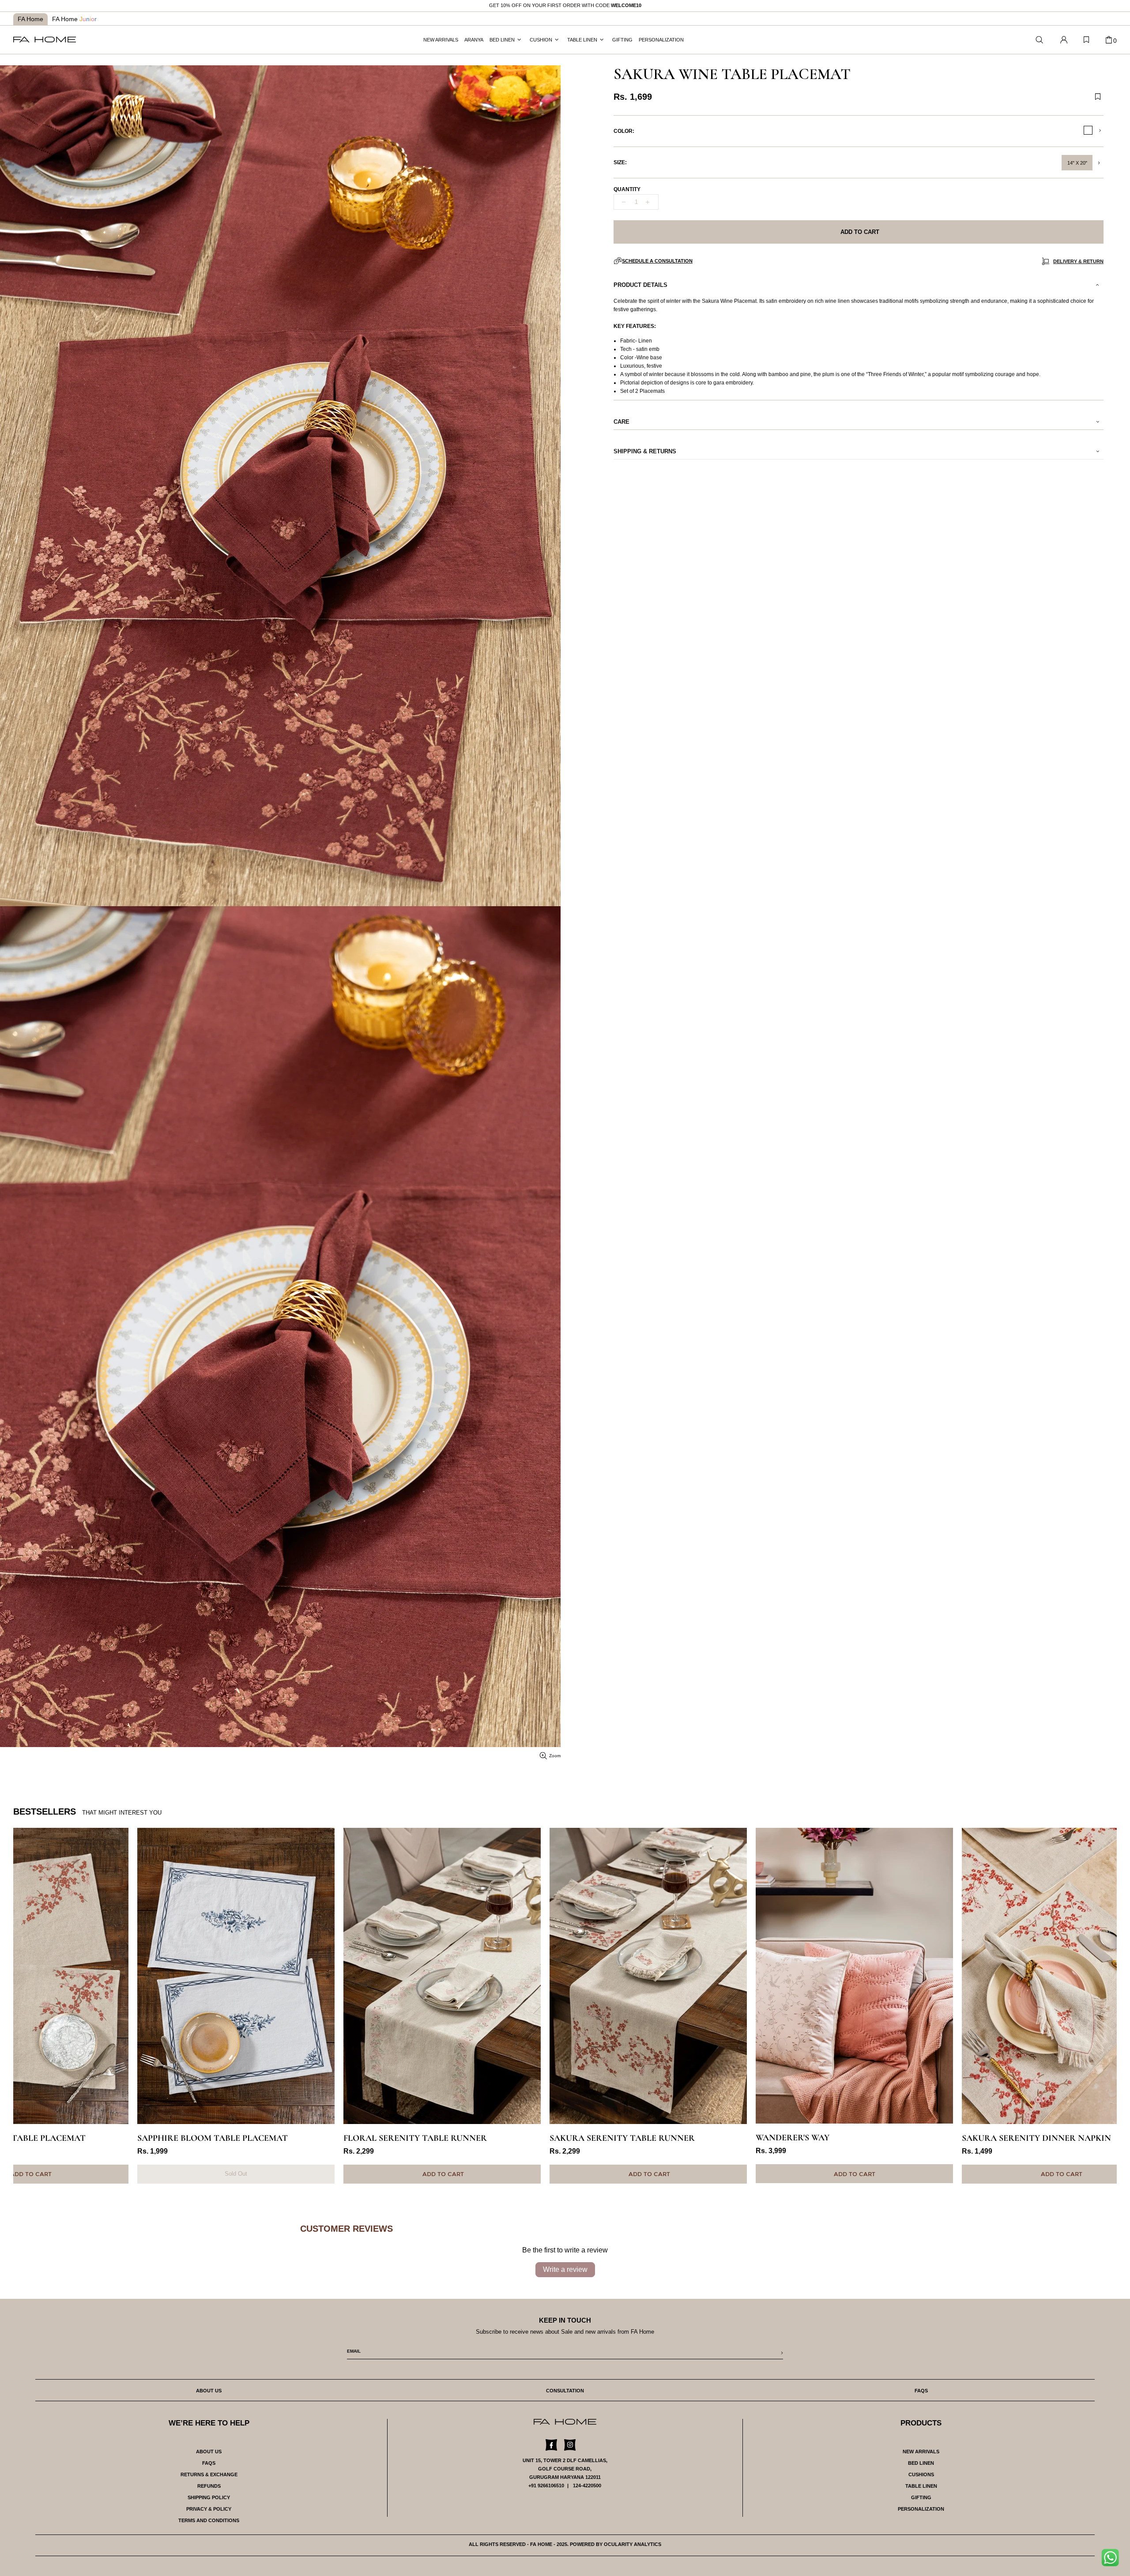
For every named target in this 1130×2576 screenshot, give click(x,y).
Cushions (921, 2474)
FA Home (30, 19)
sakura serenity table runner (498, 2138)
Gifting (921, 2497)
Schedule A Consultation (657, 261)
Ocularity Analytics (633, 2544)
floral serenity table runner (291, 2138)
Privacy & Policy (209, 2509)
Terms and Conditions (209, 2520)
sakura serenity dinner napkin (912, 2138)
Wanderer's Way (669, 2138)
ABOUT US (209, 2452)
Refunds (209, 2486)
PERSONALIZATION (921, 2509)
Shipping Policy (209, 2497)
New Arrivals (921, 2452)
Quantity (627, 189)
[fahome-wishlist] (1086, 40)
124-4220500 (587, 2486)
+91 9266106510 (546, 2486)
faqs (921, 2391)
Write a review (565, 2269)
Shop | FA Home (45, 40)
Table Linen (921, 2486)
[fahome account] (1064, 40)
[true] (1113, 2560)
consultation (565, 2391)
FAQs (209, 2463)
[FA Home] (1040, 40)
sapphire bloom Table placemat (89, 2138)
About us (209, 2391)
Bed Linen (921, 2463)
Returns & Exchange (209, 2474)
